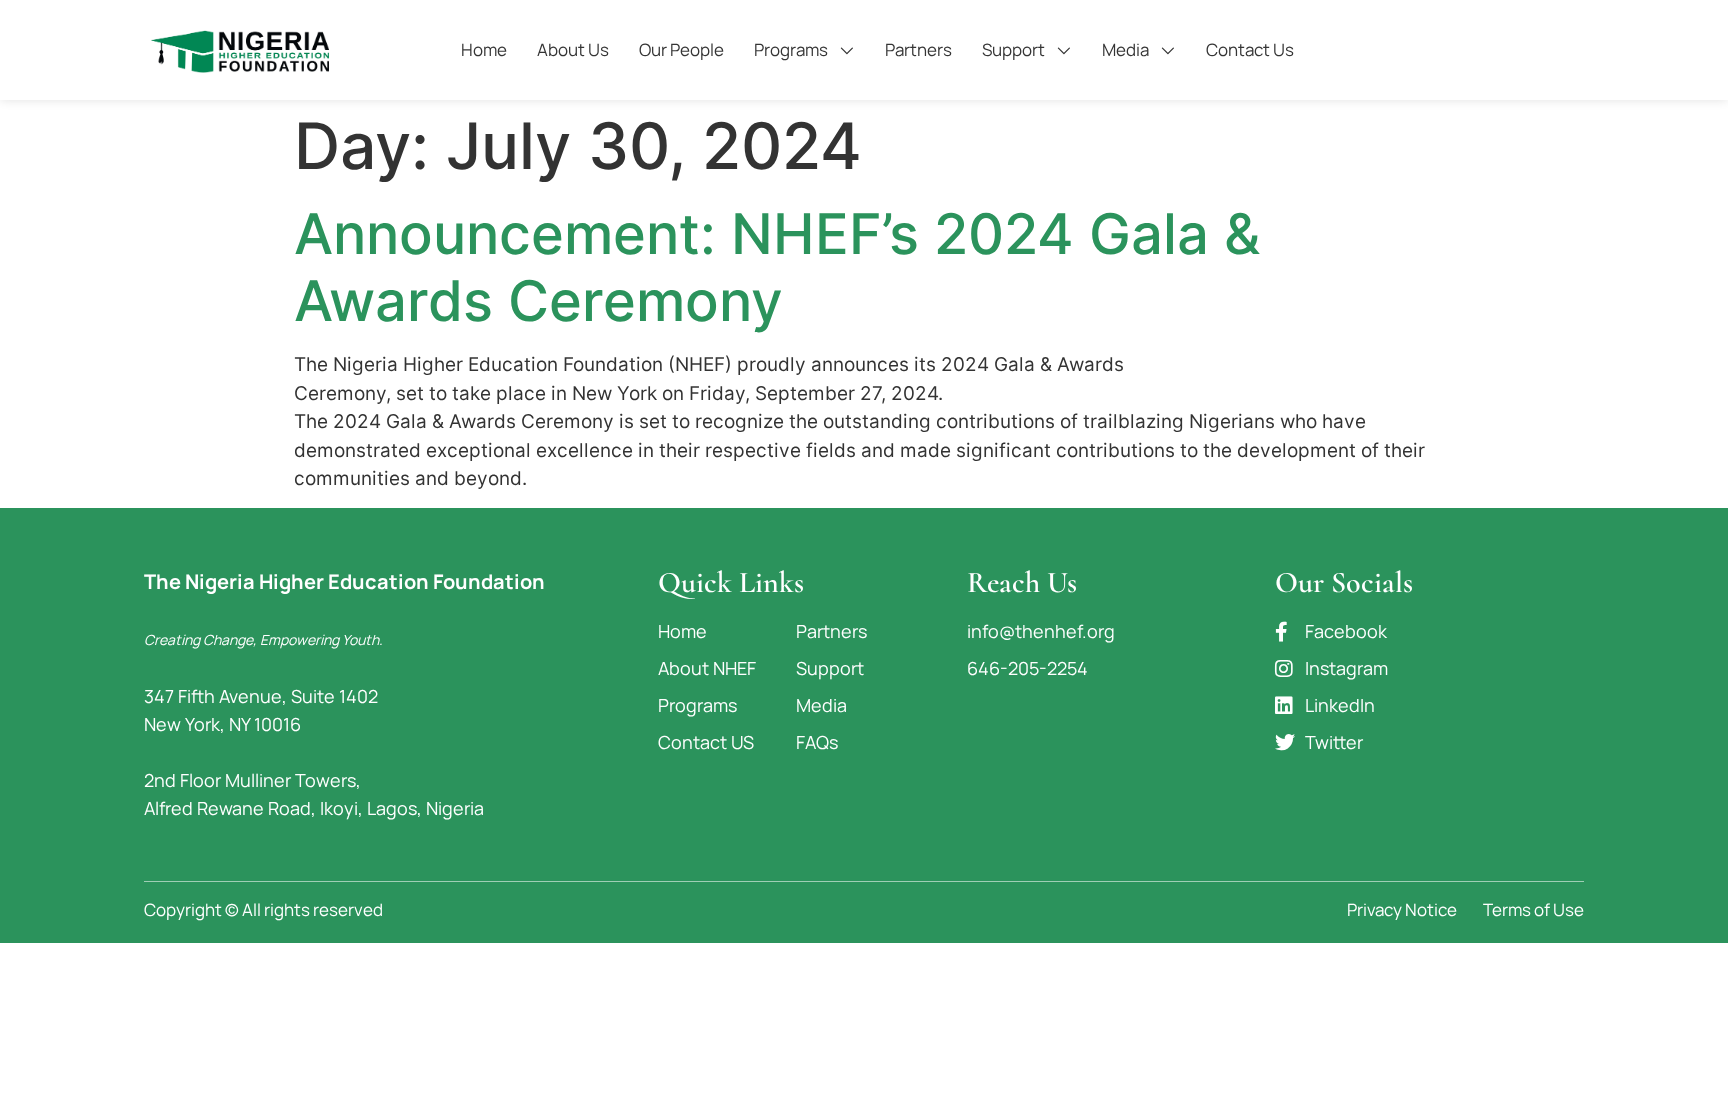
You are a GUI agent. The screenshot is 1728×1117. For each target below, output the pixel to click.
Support (1013, 49)
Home (484, 49)
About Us (573, 49)
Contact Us (1250, 49)
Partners (918, 49)
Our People (681, 49)
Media (1125, 49)
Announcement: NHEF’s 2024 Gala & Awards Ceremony (777, 267)
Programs (791, 49)
